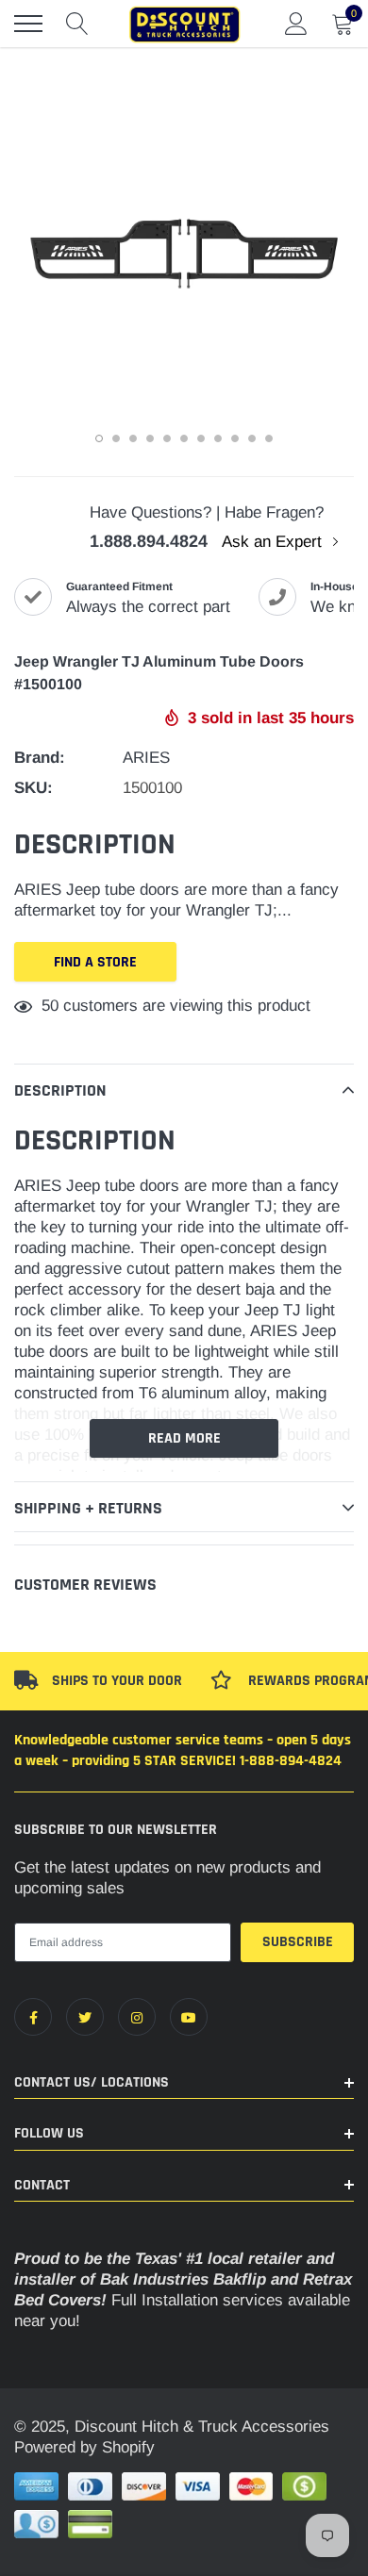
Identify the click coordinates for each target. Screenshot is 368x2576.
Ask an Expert (274, 542)
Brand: (40, 758)
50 (50, 1006)
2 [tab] (116, 438)
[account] (296, 23)
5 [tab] (167, 438)
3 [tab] (133, 438)
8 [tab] (218, 438)
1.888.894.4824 (149, 541)
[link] (33, 2017)
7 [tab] (201, 438)
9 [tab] (235, 438)
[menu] (28, 24)
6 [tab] (184, 438)
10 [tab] (252, 438)
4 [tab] (150, 438)
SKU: (33, 788)
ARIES (146, 758)
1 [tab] (99, 438)
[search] (77, 24)
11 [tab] (269, 438)
